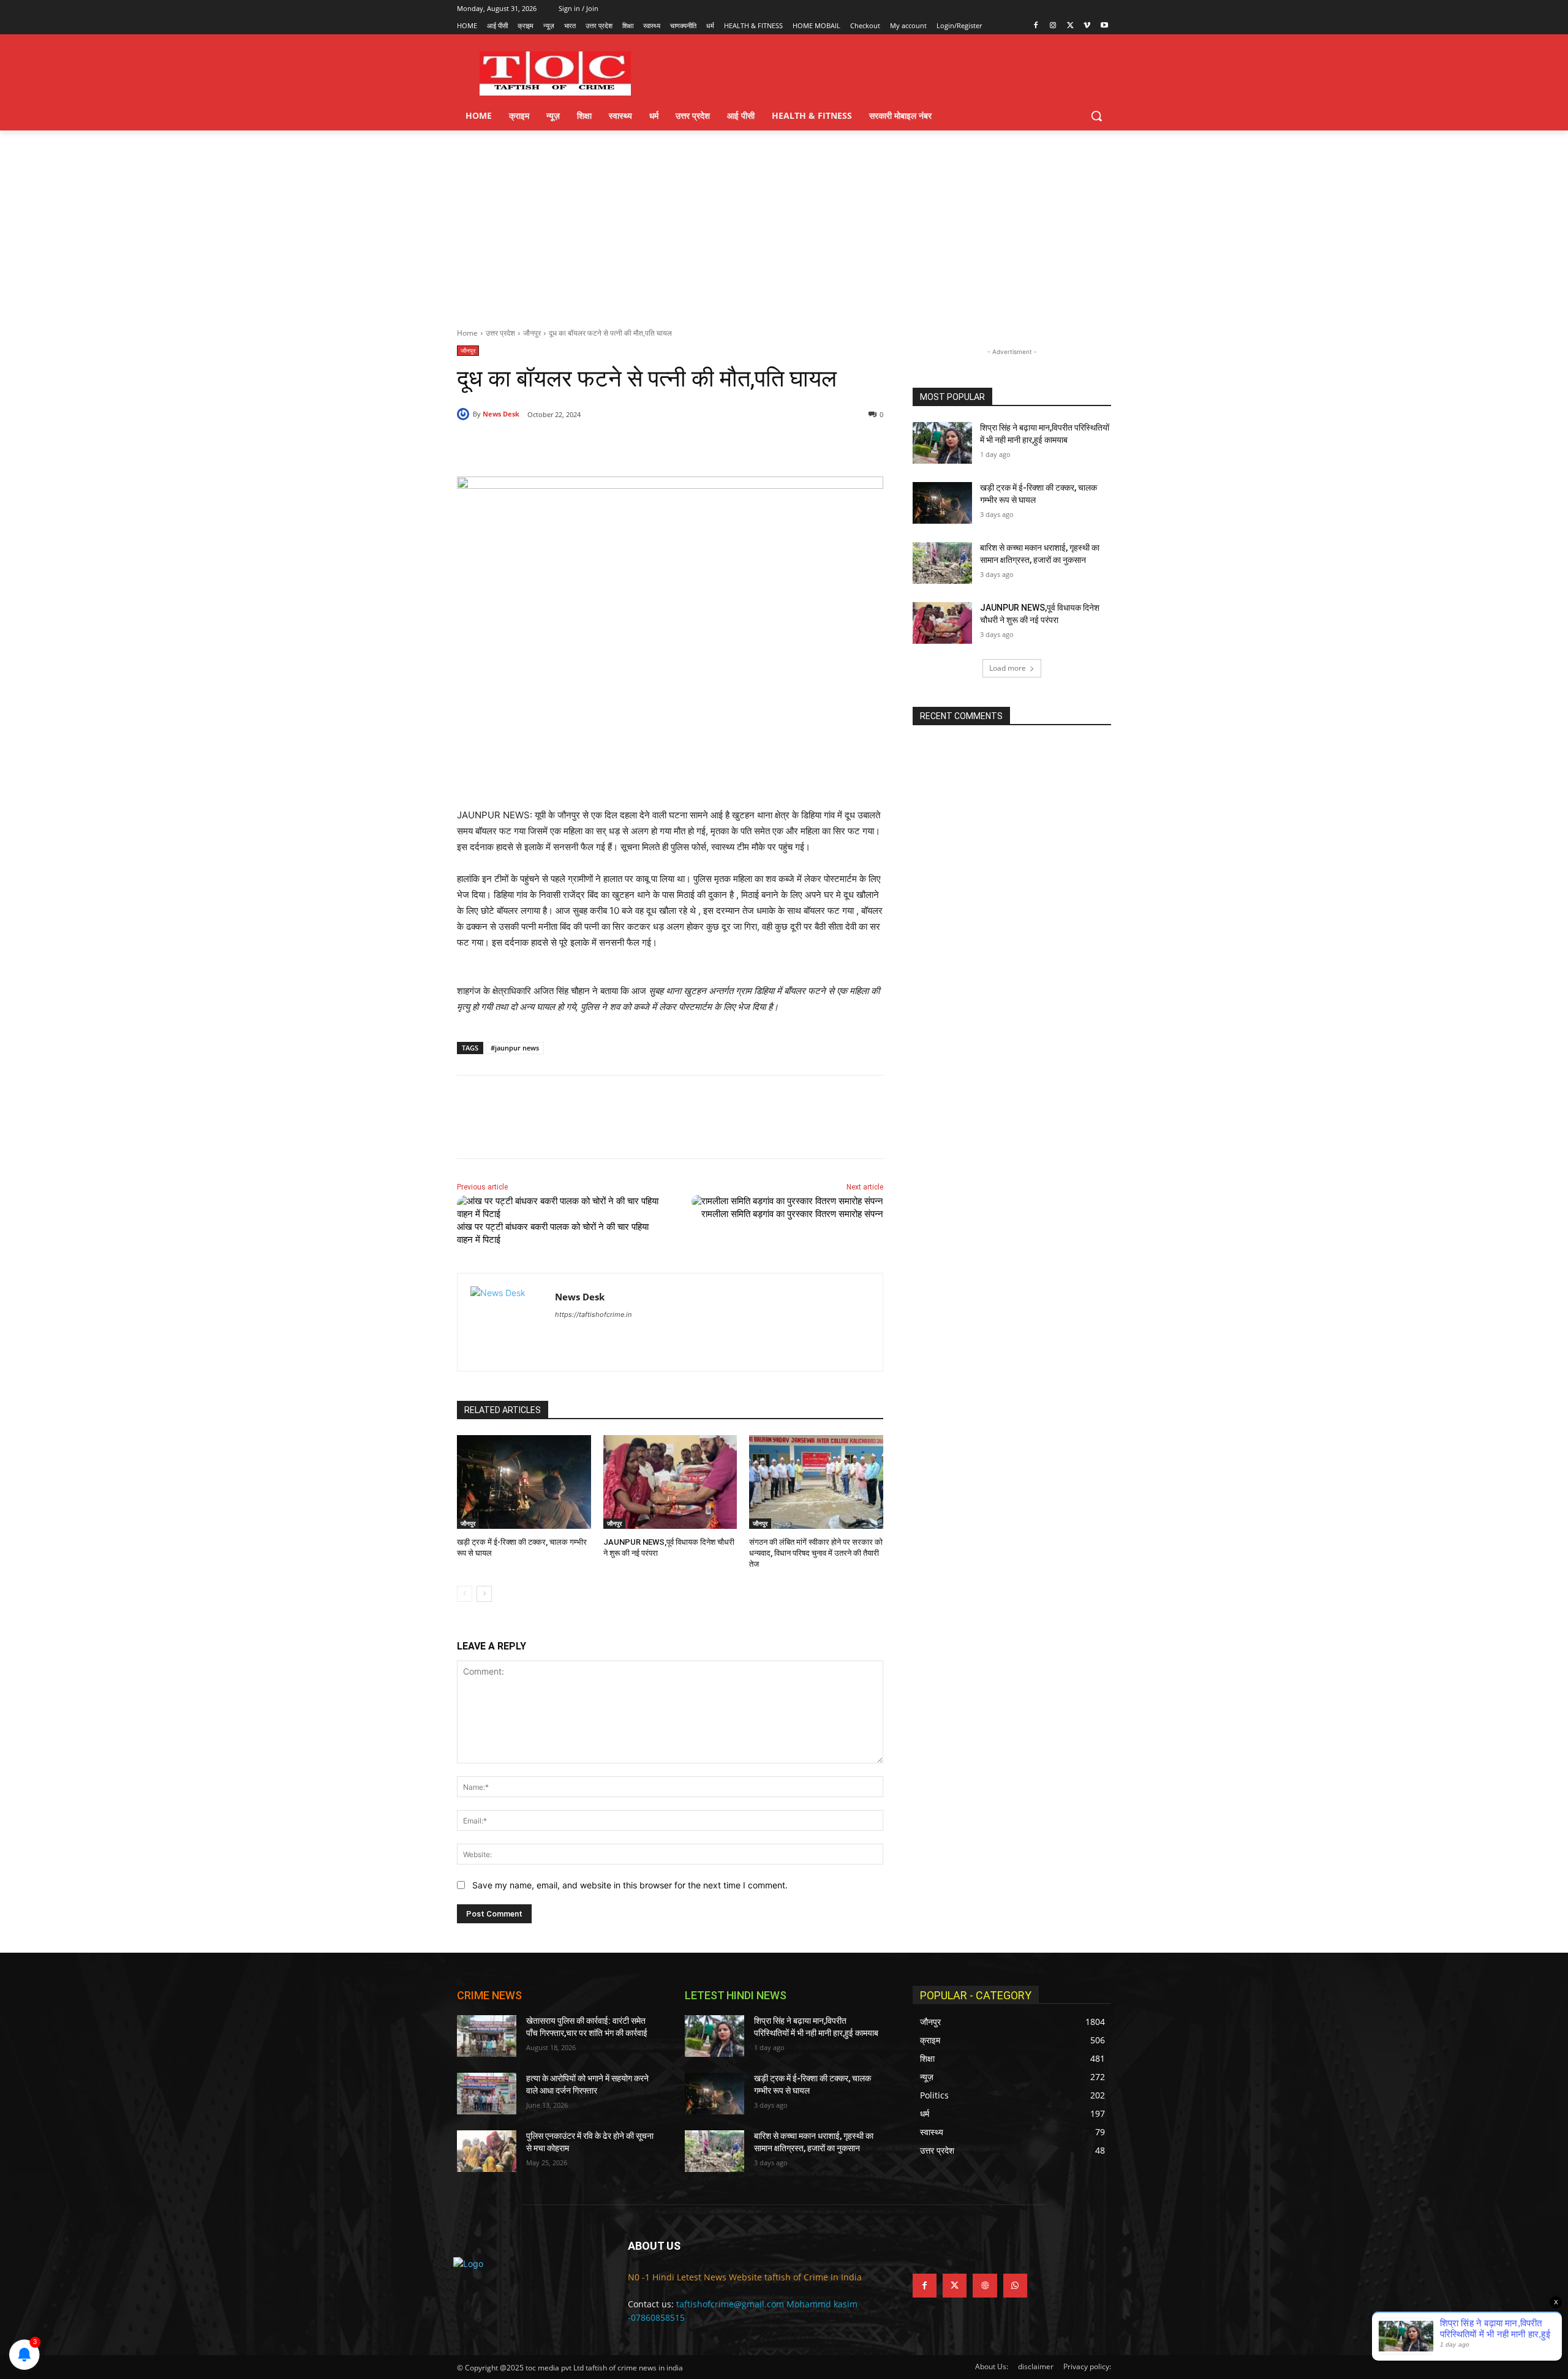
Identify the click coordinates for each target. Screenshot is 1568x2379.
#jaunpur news (515, 1048)
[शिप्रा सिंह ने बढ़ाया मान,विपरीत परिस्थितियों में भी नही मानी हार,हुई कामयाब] (942, 443)
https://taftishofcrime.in (593, 1314)
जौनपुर (532, 333)
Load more (1008, 668)
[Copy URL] (654, 446)
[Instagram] (1053, 26)
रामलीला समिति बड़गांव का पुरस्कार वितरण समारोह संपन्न (792, 1214)
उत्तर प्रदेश (500, 333)
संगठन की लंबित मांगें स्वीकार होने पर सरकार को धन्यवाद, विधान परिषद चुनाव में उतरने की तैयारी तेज (816, 1553)
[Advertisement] (784, 222)
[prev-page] (465, 1594)
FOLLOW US (943, 2246)
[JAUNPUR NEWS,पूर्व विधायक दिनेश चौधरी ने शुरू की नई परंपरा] (670, 1482)
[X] (1070, 26)
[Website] (985, 2286)
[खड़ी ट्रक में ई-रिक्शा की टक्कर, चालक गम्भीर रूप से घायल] (524, 1482)
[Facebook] (1036, 26)
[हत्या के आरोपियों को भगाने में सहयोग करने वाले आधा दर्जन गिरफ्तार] (487, 2094)
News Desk (501, 414)
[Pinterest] (598, 446)
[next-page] (484, 1594)
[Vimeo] (1087, 26)
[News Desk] (465, 414)
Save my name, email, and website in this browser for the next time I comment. (630, 1885)
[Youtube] (1104, 26)
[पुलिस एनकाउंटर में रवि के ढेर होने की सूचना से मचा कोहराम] (487, 2151)
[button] (1096, 116)
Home (467, 333)
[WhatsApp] (626, 446)
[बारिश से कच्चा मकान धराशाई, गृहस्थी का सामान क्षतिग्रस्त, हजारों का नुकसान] (942, 563)
